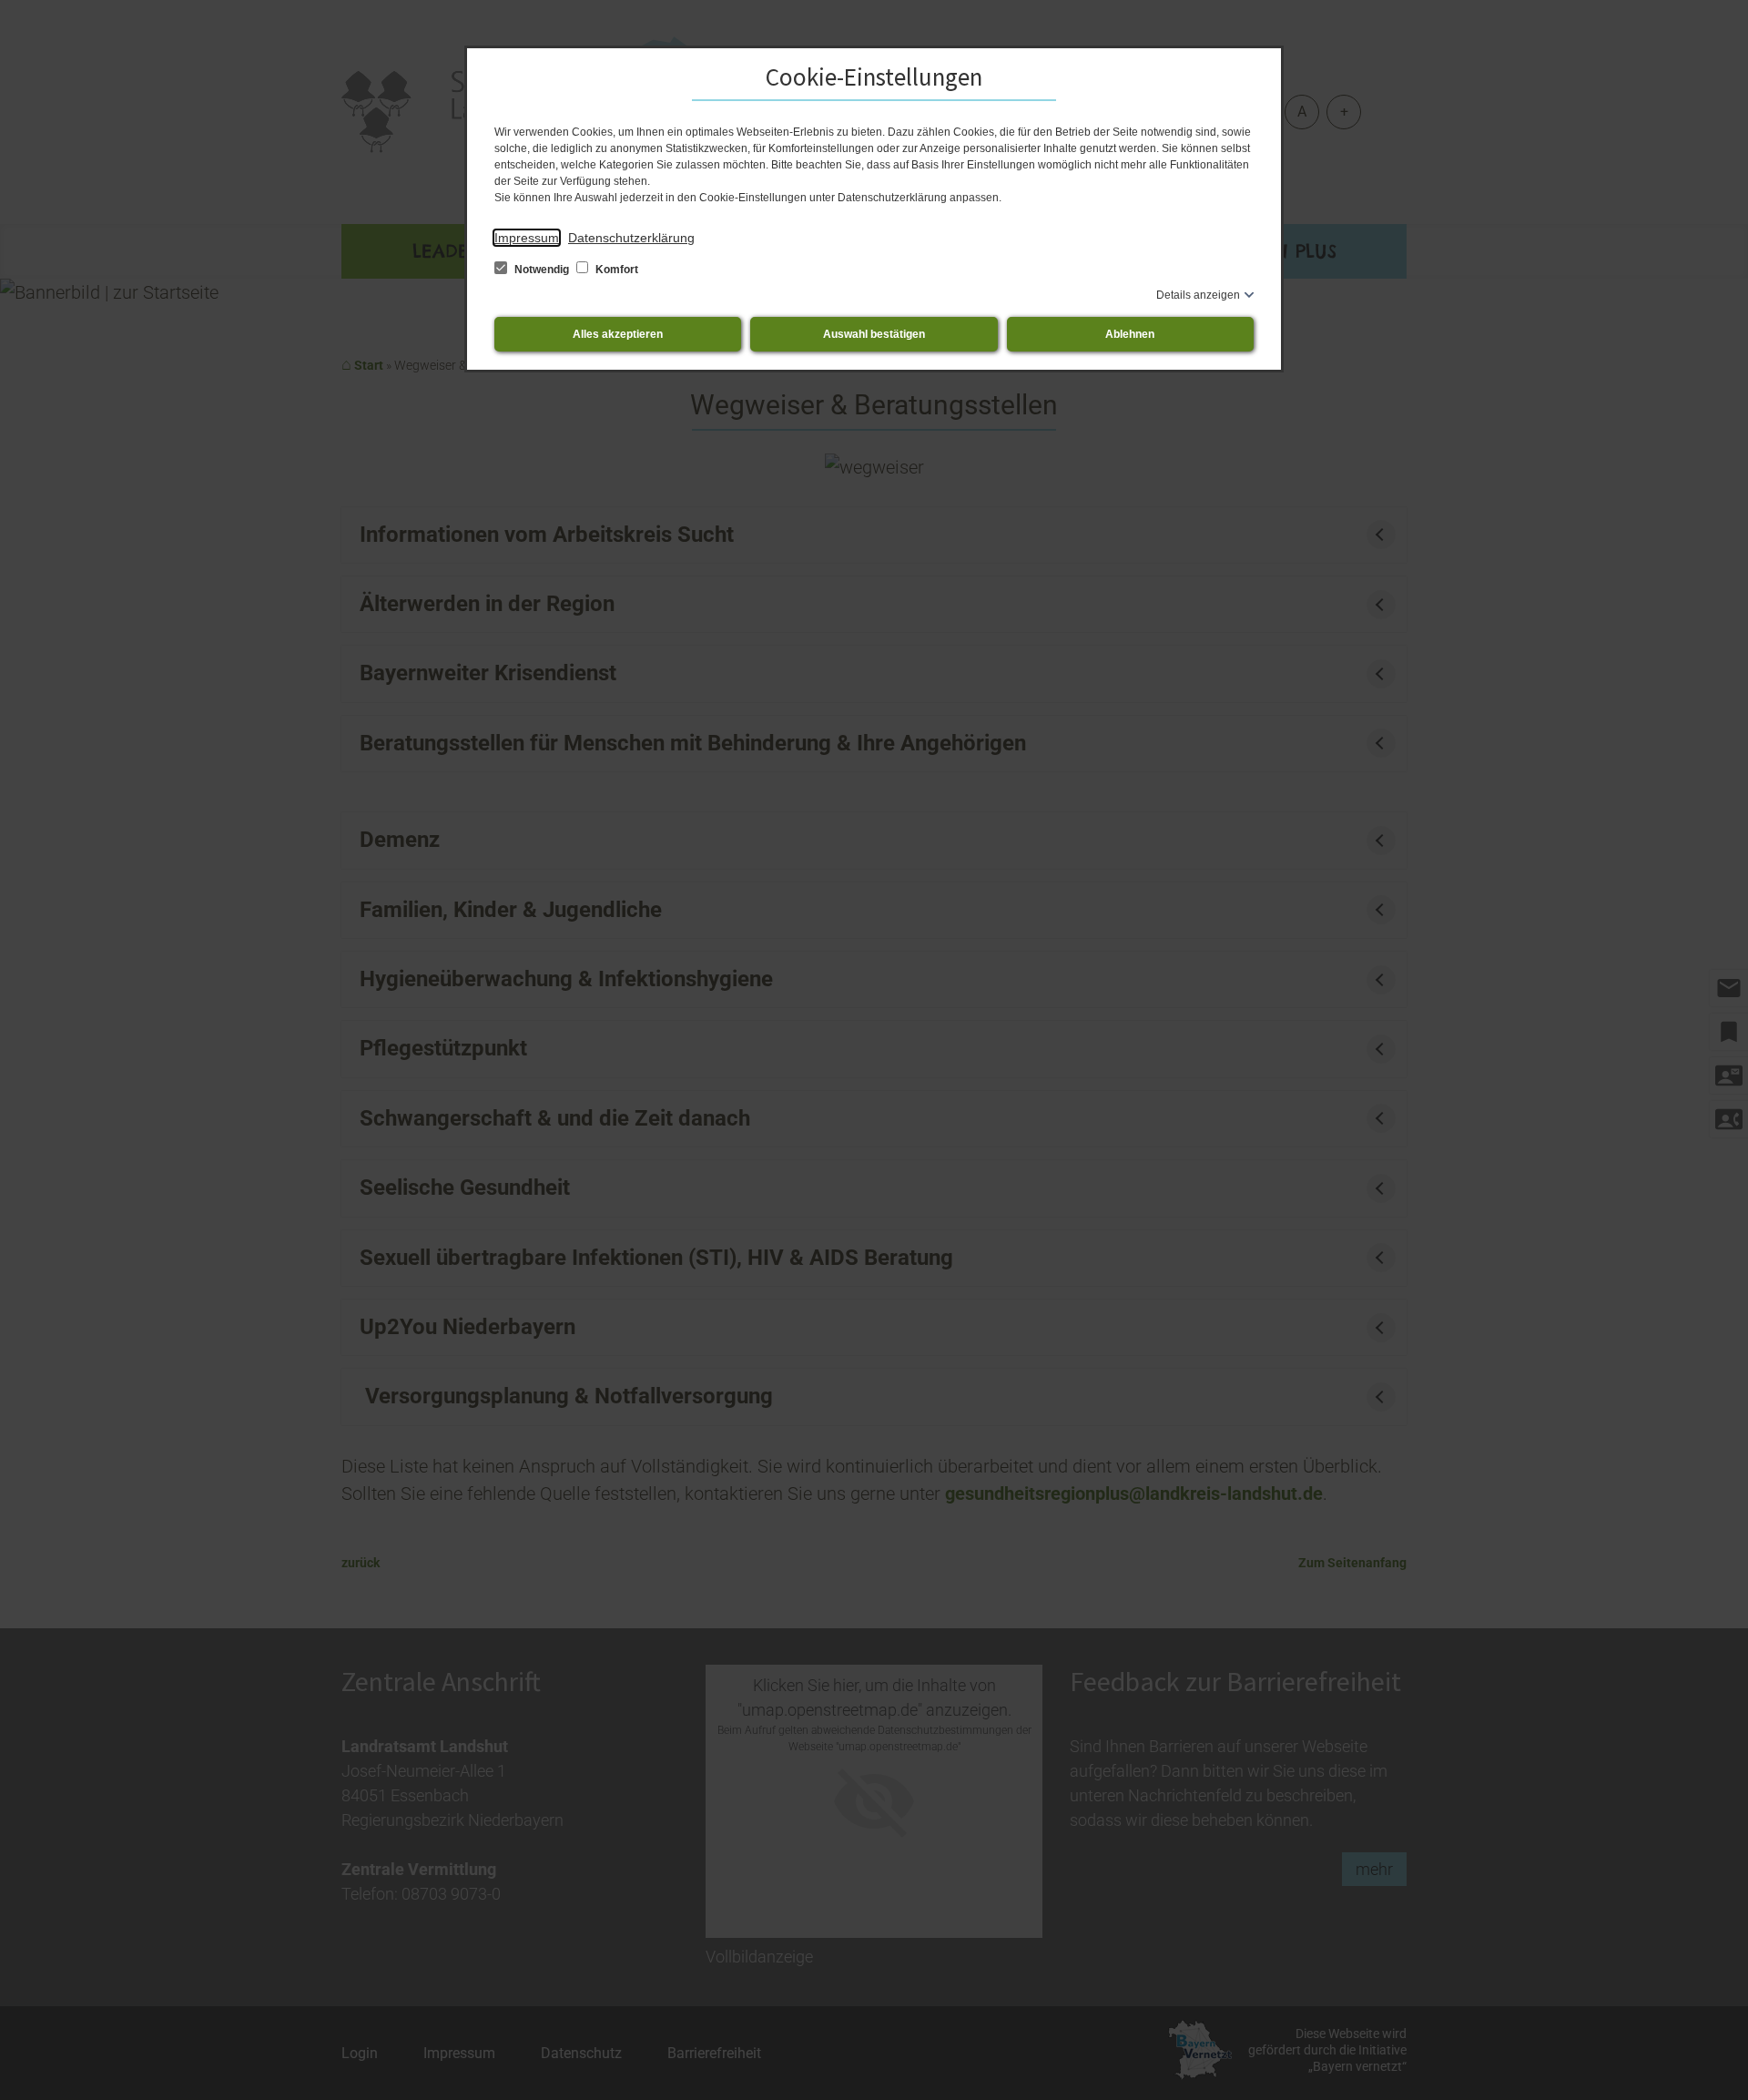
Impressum (527, 238)
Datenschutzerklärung (631, 238)
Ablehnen (1130, 334)
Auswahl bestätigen (874, 334)
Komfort (615, 270)
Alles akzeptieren (618, 334)
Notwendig (542, 270)
